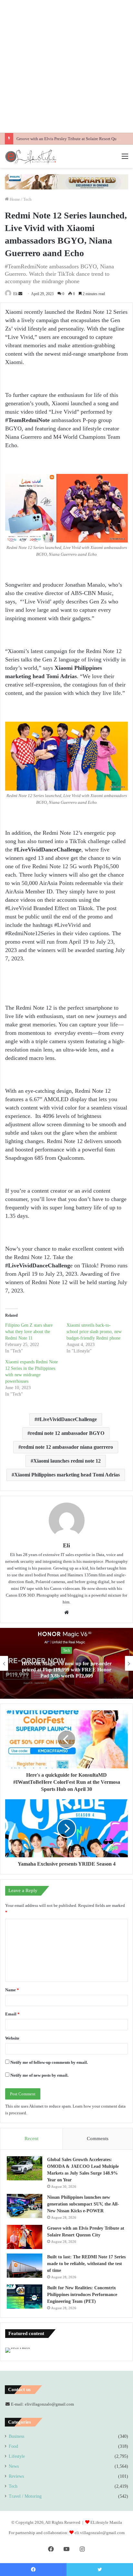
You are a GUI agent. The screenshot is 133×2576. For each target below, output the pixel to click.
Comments (98, 2139)
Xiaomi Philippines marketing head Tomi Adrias (67, 1475)
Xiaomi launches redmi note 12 (67, 1461)
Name (12, 1990)
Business (16, 2436)
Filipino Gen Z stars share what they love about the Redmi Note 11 (29, 1332)
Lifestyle (17, 2456)
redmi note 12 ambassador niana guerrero (67, 1447)
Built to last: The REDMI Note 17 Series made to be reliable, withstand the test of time (86, 2264)
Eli (15, 294)
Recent (31, 2139)
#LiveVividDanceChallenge (67, 1419)
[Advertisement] (66, 66)
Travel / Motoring (25, 2496)
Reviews (16, 2476)
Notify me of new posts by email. (39, 2075)
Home (14, 199)
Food (13, 2446)
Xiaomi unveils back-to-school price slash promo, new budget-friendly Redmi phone (94, 1332)
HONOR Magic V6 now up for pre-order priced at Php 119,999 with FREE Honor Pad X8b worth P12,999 (67, 1669)
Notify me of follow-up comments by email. (49, 2062)
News (14, 2466)
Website (12, 2038)
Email (12, 2014)
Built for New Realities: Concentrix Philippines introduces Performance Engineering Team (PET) (82, 2295)
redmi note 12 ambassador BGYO (67, 1433)
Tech (27, 199)
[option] (66, 1663)
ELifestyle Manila (106, 2522)
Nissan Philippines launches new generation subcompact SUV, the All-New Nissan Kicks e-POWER (83, 2204)
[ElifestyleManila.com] (31, 156)
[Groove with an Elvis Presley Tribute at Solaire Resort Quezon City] (25, 2237)
